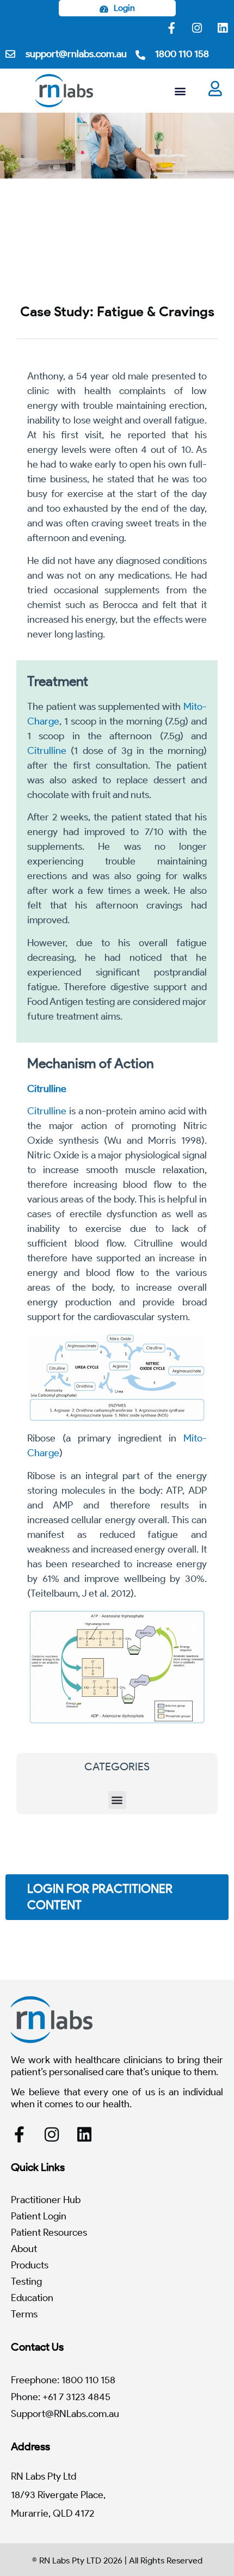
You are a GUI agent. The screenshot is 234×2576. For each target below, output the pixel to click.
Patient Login (39, 2216)
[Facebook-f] (171, 28)
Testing (26, 2281)
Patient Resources (49, 2232)
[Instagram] (197, 28)
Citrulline (47, 751)
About (24, 2249)
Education (32, 2298)
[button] (180, 91)
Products (30, 2265)
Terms (24, 2314)
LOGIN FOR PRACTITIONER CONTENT (100, 1897)
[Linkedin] (223, 28)
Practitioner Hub (46, 2200)
